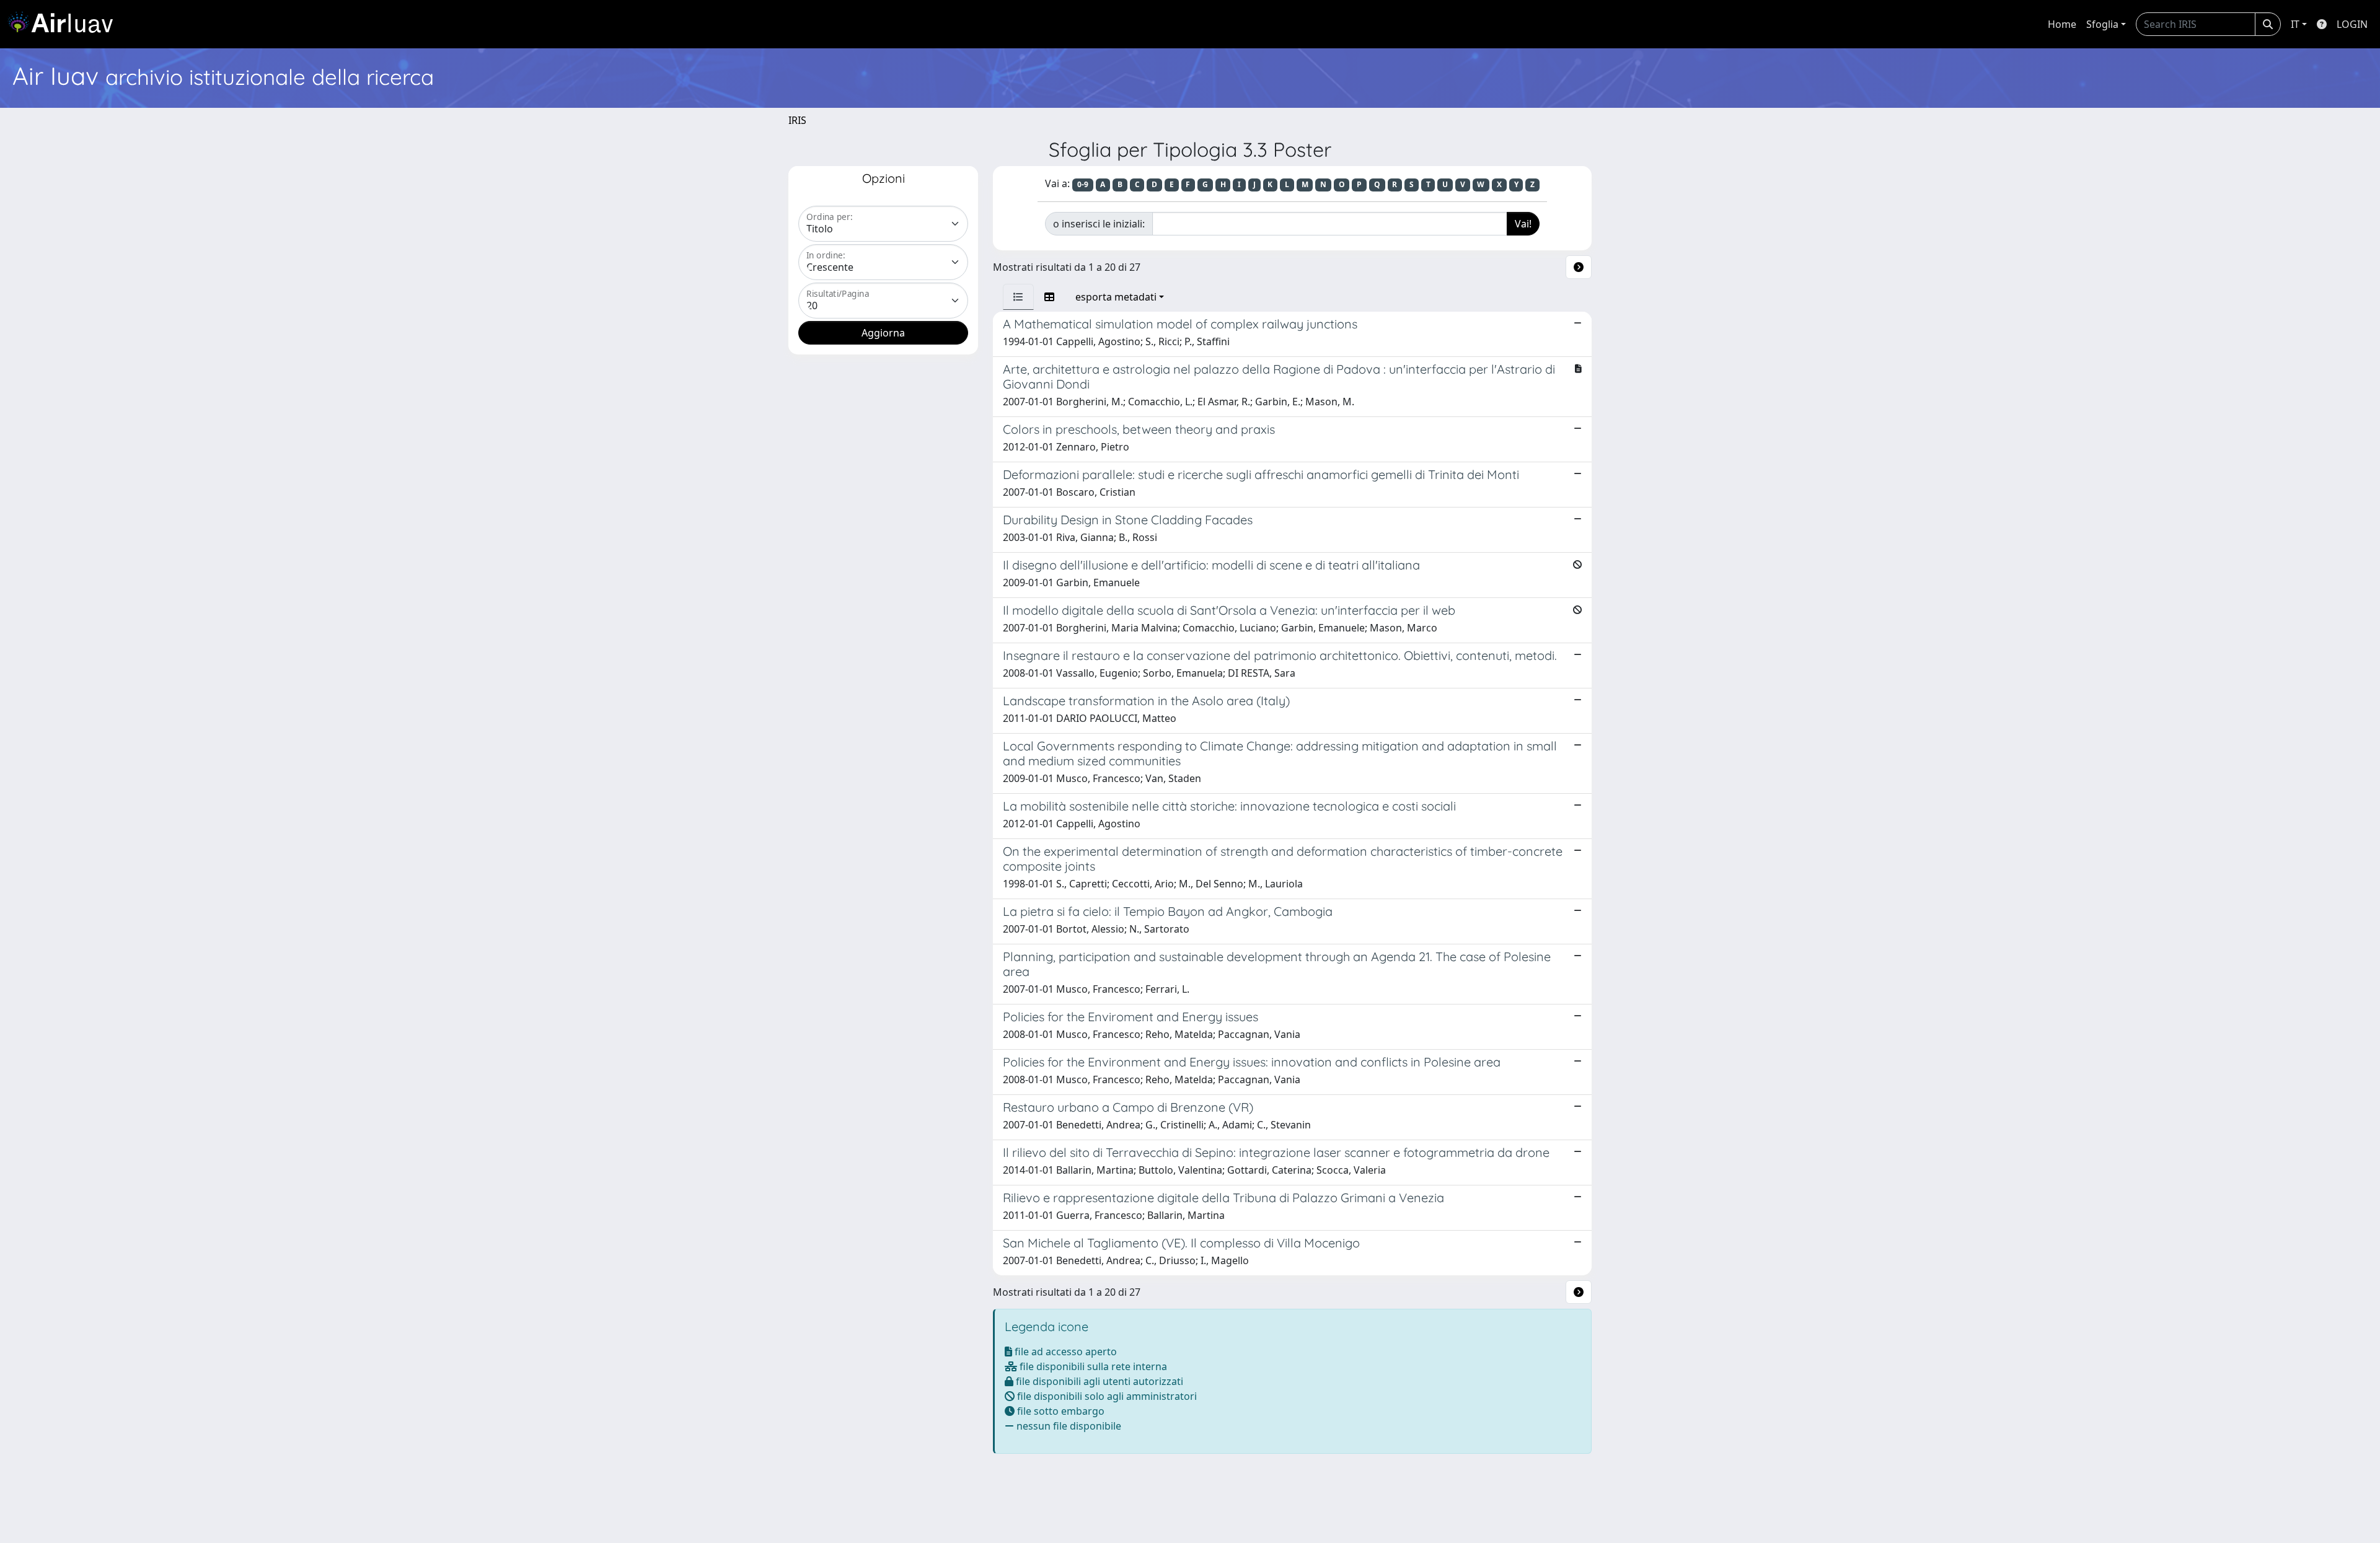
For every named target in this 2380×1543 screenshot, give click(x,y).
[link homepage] (65, 24)
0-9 (1083, 184)
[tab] (1018, 297)
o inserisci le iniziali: (1099, 224)
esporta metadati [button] (1116, 297)
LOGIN (2352, 24)
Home (2062, 24)
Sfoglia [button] (2102, 24)
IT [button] (2295, 24)
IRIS (797, 120)
